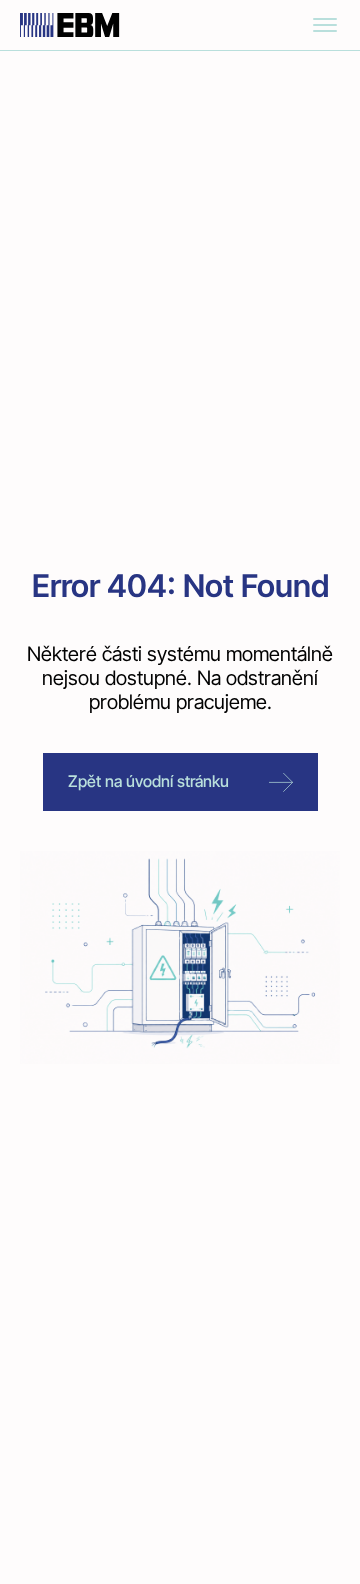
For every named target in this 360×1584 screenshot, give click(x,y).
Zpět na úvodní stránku (148, 781)
